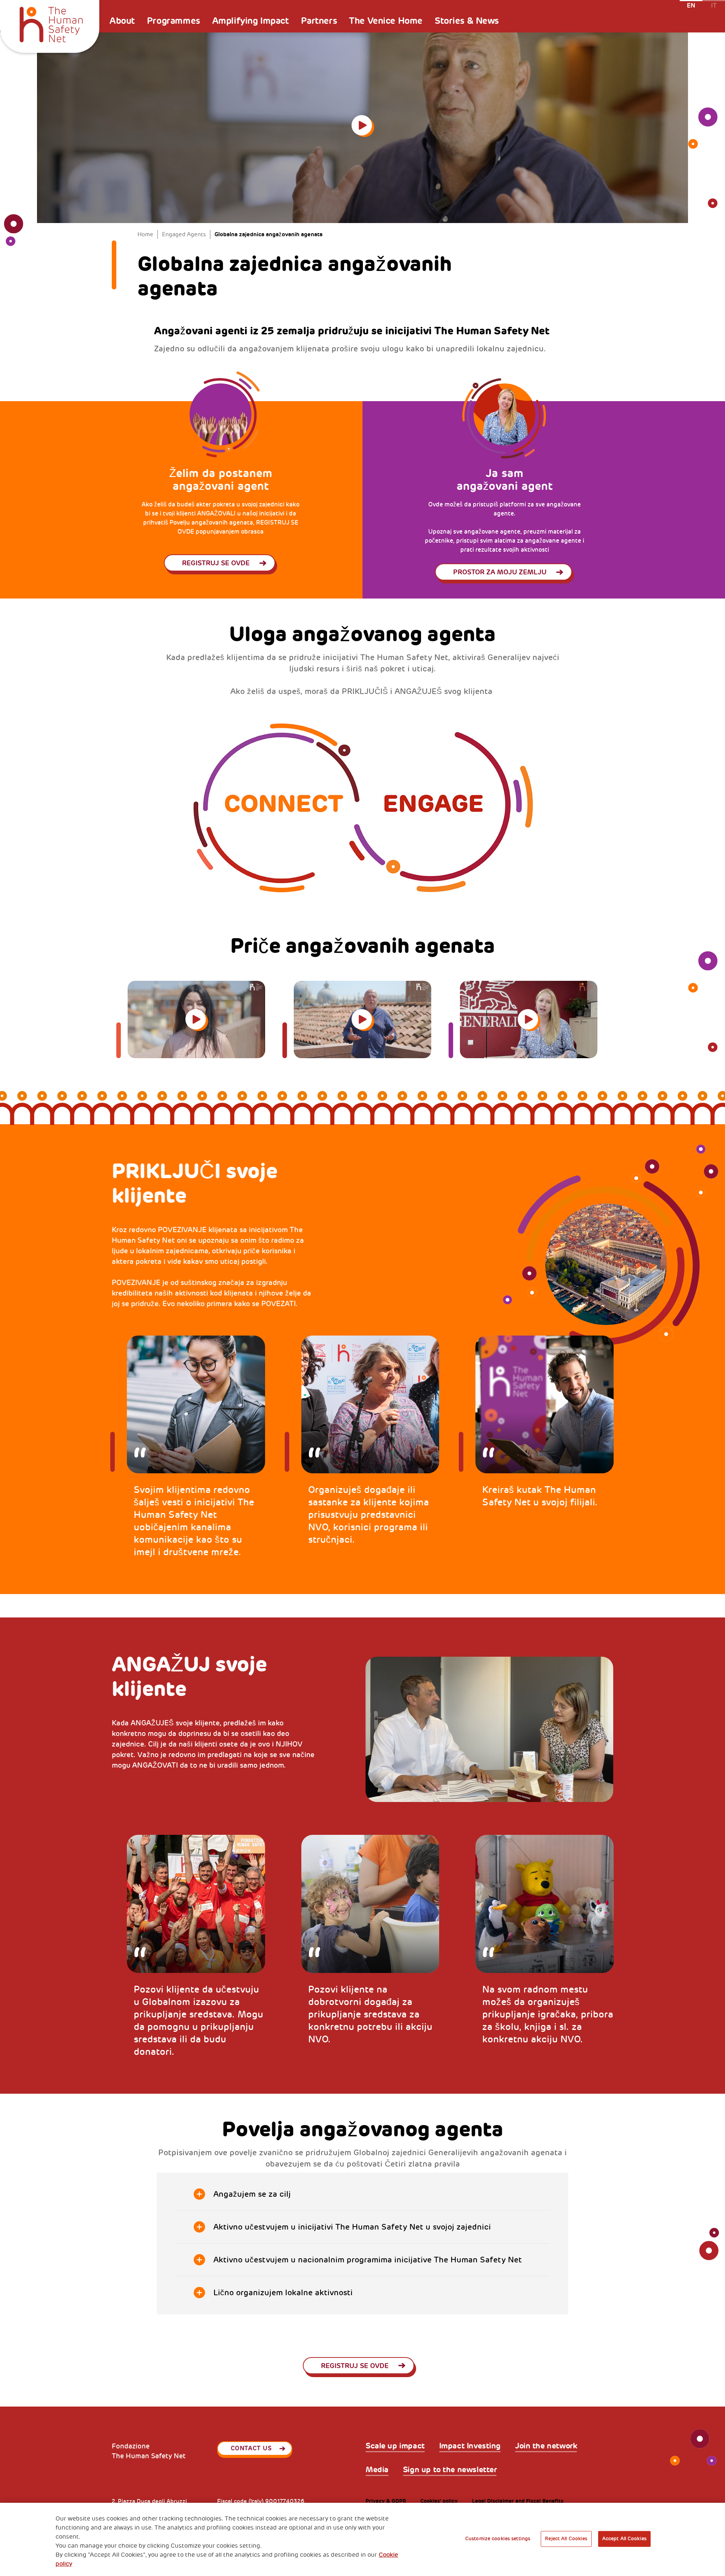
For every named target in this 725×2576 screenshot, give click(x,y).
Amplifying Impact (251, 21)
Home (145, 235)
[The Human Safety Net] (51, 23)
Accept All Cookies (624, 2539)
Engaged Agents (184, 235)
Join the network (546, 2446)
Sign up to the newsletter (450, 2470)
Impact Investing (470, 2446)
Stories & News (467, 21)
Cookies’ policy (439, 2501)
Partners (319, 21)
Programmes (174, 21)
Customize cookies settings (498, 2539)
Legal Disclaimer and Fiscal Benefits (518, 2501)
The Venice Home (386, 21)
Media (377, 2470)
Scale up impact (395, 2446)
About (122, 21)
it (714, 5)
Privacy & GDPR (386, 2501)
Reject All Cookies (566, 2539)
